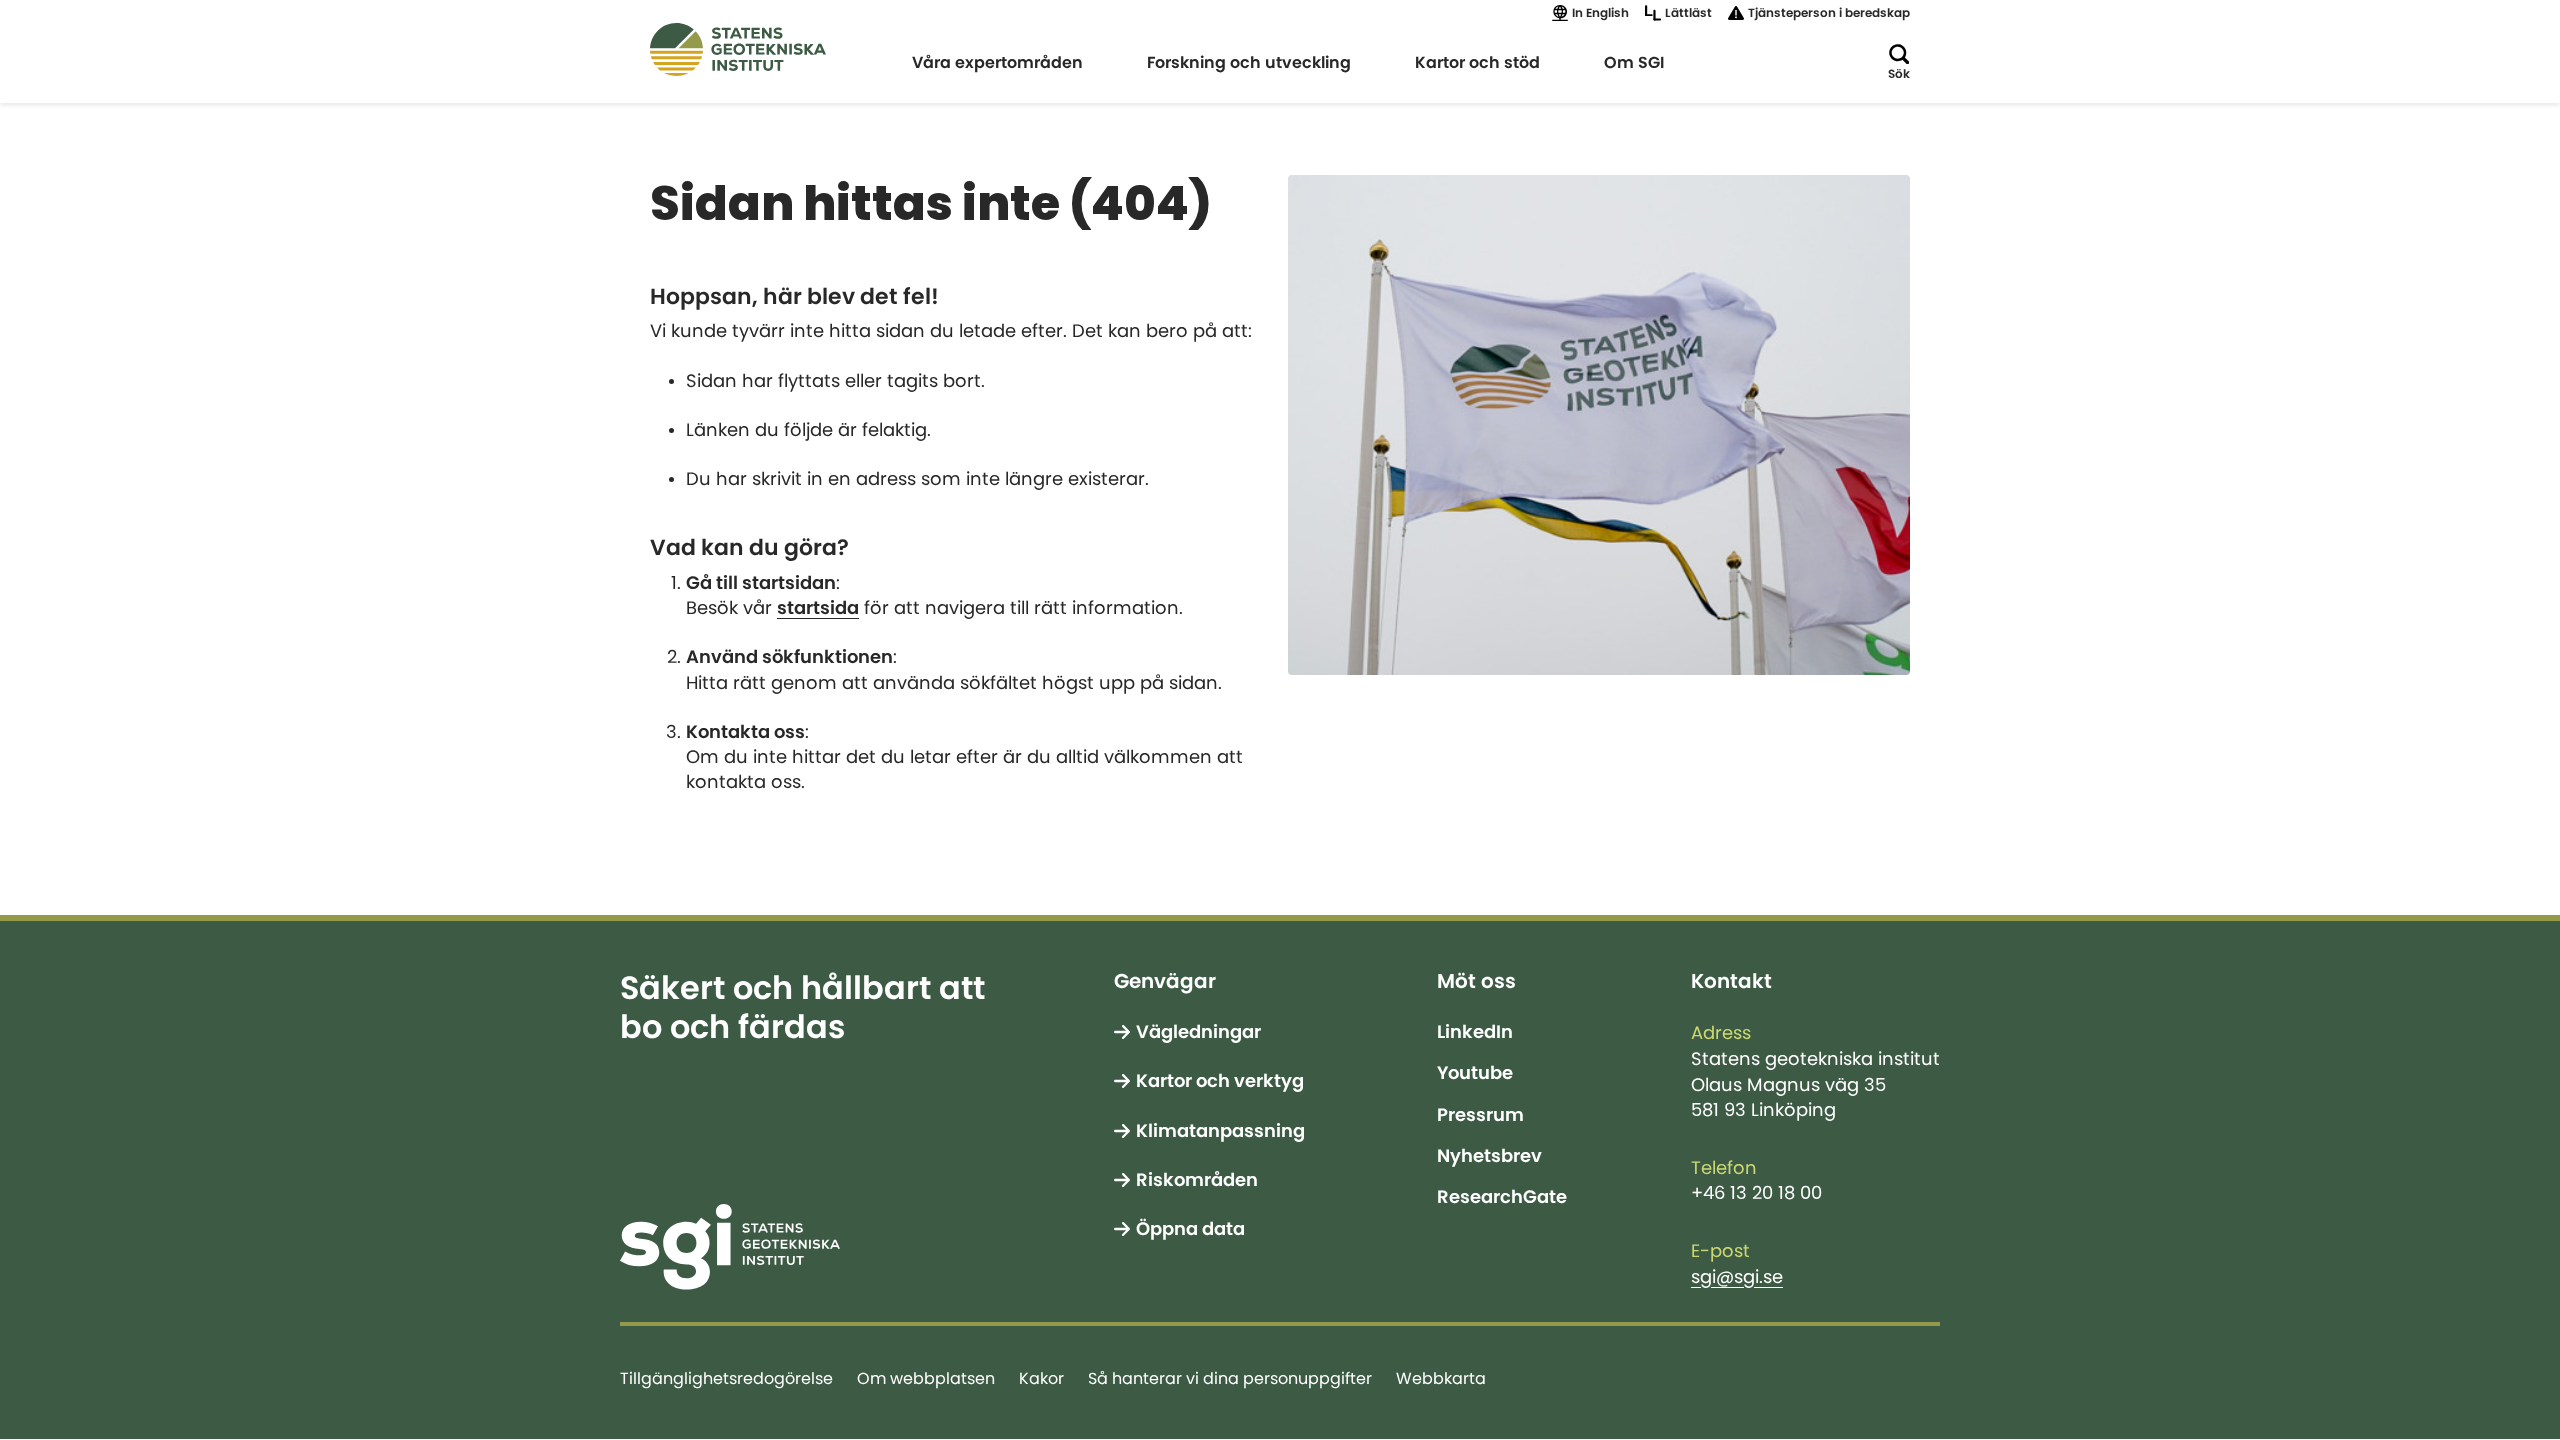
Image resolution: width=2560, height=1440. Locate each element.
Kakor (1041, 1378)
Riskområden (1197, 1180)
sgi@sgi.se (1737, 1277)
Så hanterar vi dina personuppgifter (1230, 1378)
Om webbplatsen (926, 1378)
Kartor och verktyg (1220, 1081)
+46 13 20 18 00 (1756, 1193)
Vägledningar (1198, 1032)
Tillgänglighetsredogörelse (726, 1378)
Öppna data (1190, 1229)
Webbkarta (1441, 1378)
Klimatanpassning (1220, 1131)
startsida (818, 608)
